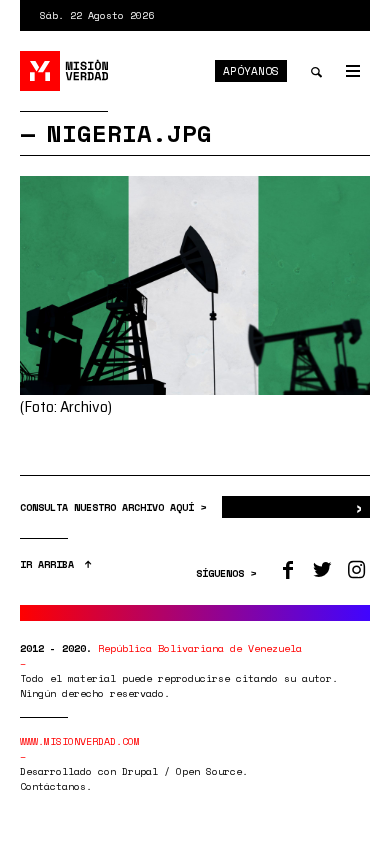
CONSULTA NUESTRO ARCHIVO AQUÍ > (116, 507)
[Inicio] (65, 71)
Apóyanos (251, 71)
